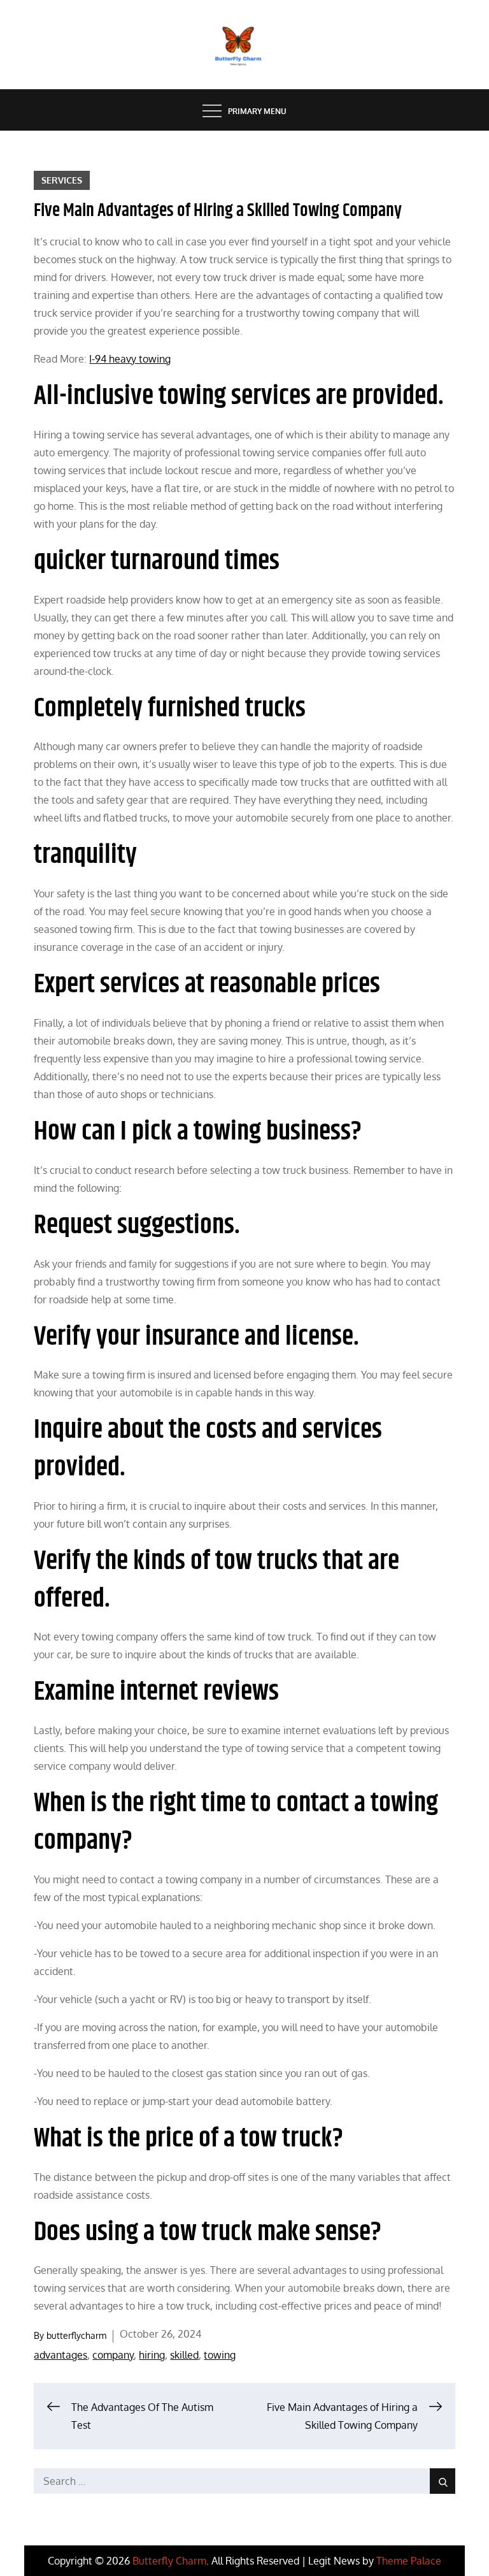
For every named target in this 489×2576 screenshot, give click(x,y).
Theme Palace (409, 2561)
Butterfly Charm (169, 2561)
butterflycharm (76, 2335)
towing (220, 2355)
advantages (60, 2355)
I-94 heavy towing (130, 359)
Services (62, 180)
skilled (184, 2355)
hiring (152, 2355)
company (113, 2355)
